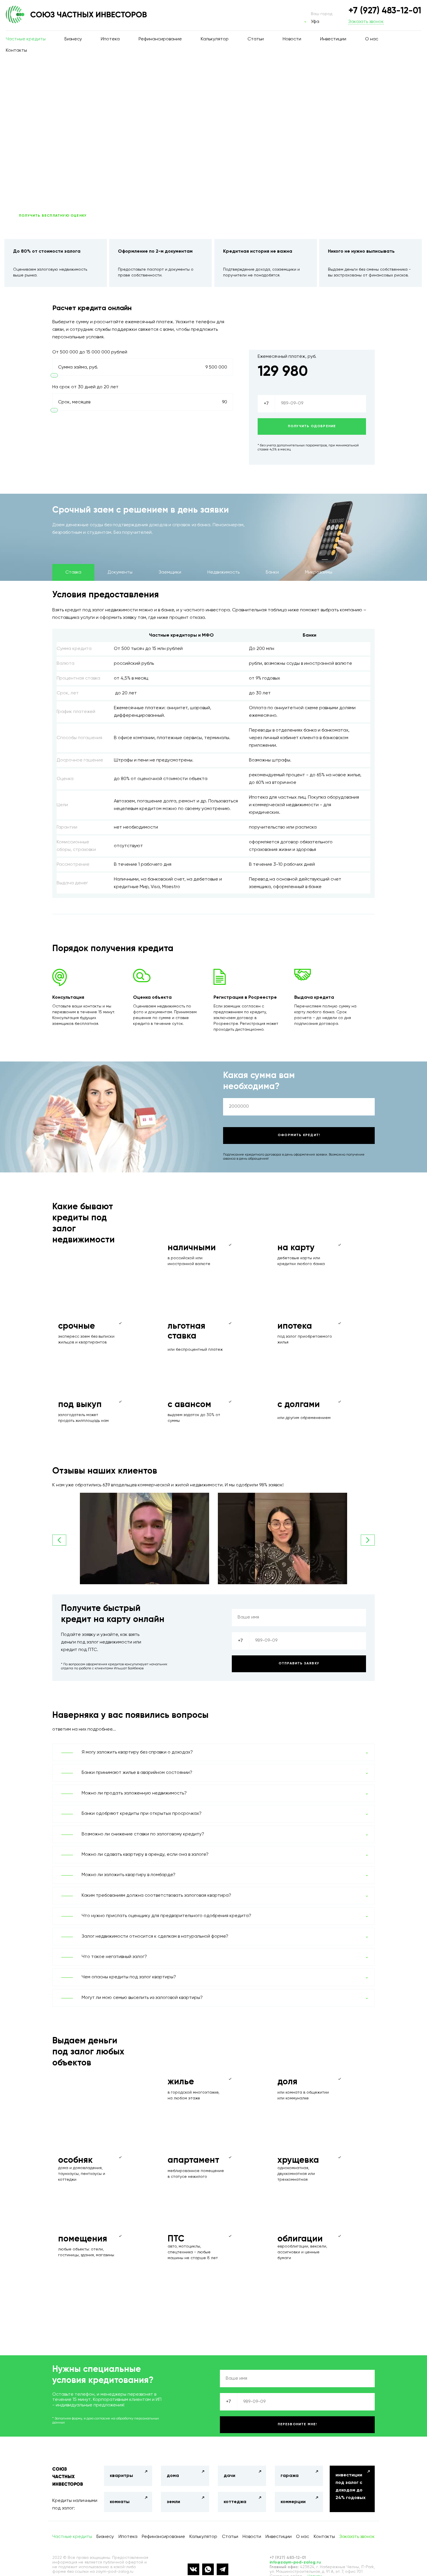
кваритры (121, 2476)
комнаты (120, 2502)
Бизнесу (73, 39)
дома (173, 2476)
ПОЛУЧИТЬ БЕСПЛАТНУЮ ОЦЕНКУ (53, 216)
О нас (372, 39)
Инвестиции (333, 39)
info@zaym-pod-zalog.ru (295, 2562)
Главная (25, 79)
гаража (290, 2476)
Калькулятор (215, 39)
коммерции (293, 2502)
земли (173, 2502)
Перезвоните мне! (297, 2424)
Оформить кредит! (299, 1135)
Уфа (315, 22)
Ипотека (110, 39)
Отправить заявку (299, 1664)
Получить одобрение (312, 426)
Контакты (16, 51)
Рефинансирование (160, 39)
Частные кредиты (26, 39)
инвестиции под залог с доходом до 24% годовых (350, 2487)
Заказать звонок (366, 22)
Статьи (256, 39)
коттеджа (235, 2502)
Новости (292, 39)
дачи (229, 2476)
